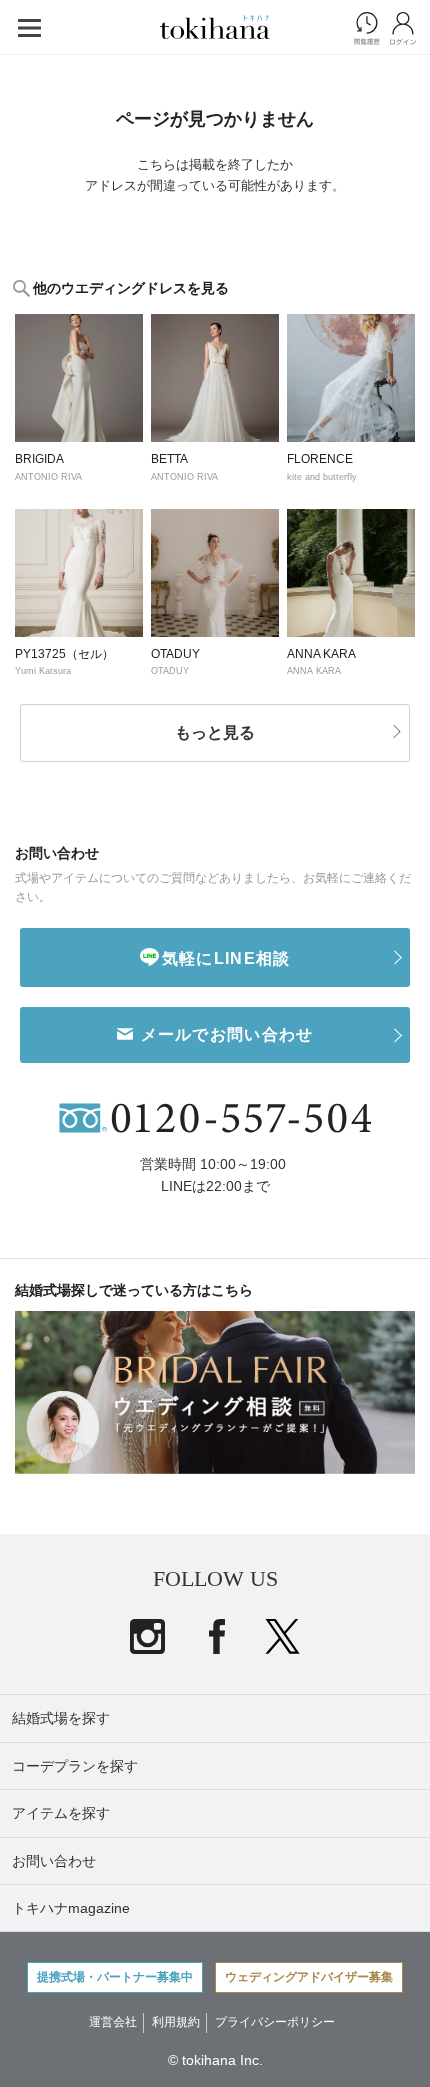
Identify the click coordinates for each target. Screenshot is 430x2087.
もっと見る (215, 732)
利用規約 (176, 2022)
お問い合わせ (54, 1861)
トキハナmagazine (71, 1908)
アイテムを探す (61, 1813)
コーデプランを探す (75, 1766)
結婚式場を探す (61, 1718)
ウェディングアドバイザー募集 (309, 1977)
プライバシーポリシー (275, 2022)
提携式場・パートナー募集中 (115, 1977)
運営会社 (113, 2022)
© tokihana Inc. (215, 2060)
